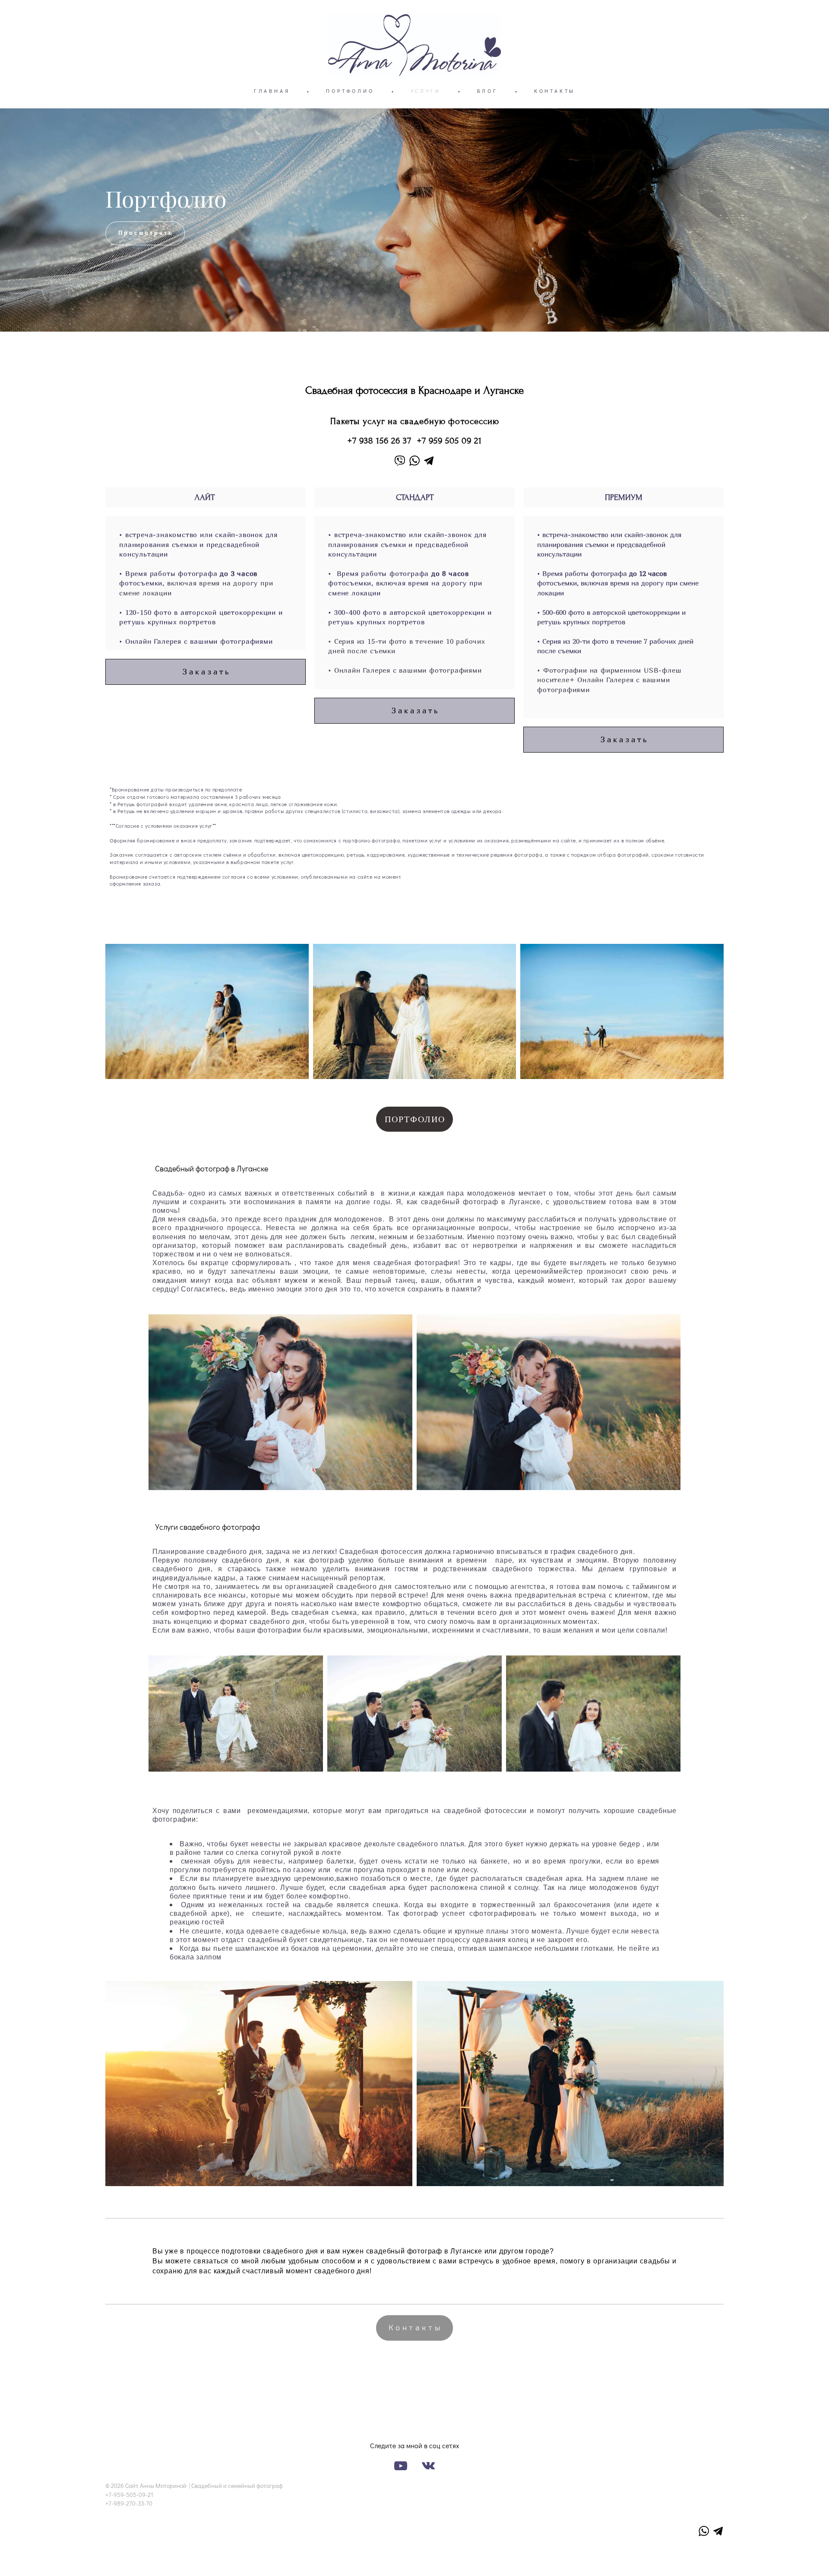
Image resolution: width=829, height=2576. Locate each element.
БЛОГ (487, 91)
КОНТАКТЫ (555, 91)
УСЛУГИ (426, 91)
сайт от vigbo (414, 2556)
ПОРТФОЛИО (350, 91)
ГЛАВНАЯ (272, 91)
